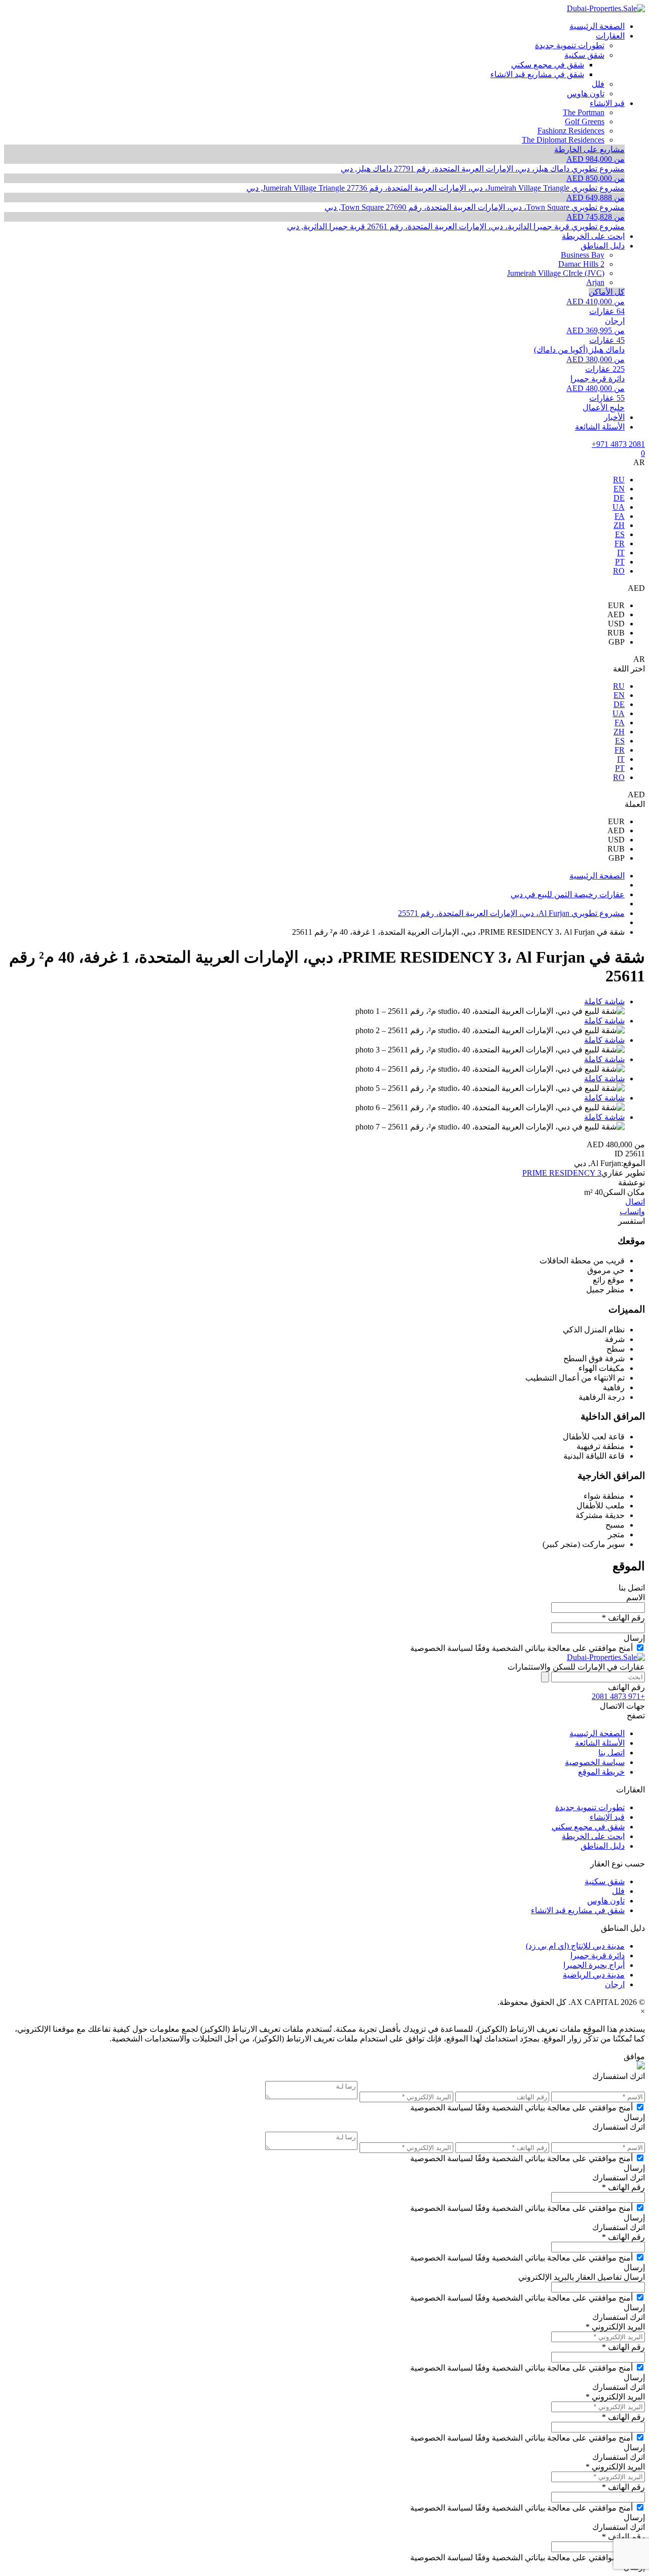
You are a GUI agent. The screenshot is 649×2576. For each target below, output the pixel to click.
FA (620, 516)
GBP (617, 642)
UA (619, 507)
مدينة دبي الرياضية (594, 1975)
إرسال (634, 1638)
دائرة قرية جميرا (598, 1955)
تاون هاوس (606, 1901)
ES (620, 534)
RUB (616, 633)
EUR (616, 605)
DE (619, 498)
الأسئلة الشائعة (600, 1743)
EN (619, 489)
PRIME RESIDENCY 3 (562, 1173)
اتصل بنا (611, 1753)
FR (620, 543)
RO (619, 571)
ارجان (615, 1984)
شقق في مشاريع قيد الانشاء (578, 1910)
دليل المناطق (603, 1846)
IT (621, 553)
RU (619, 480)
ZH (619, 525)
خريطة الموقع (601, 1772)
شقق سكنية (605, 1881)
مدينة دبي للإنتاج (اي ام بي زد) (575, 1946)
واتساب (632, 1211)
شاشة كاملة (604, 1001)
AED (616, 614)
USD (616, 624)
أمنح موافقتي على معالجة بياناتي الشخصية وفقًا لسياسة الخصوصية (521, 1648)
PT (620, 562)
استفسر (632, 1221)
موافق (634, 2056)
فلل (618, 1891)
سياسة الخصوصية (595, 1762)
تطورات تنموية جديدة (590, 1807)
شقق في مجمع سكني (588, 1827)
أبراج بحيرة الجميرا (594, 1965)
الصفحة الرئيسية (597, 1733)
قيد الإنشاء (607, 1817)
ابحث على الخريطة (593, 1836)
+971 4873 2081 (618, 444)
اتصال (635, 1202)
